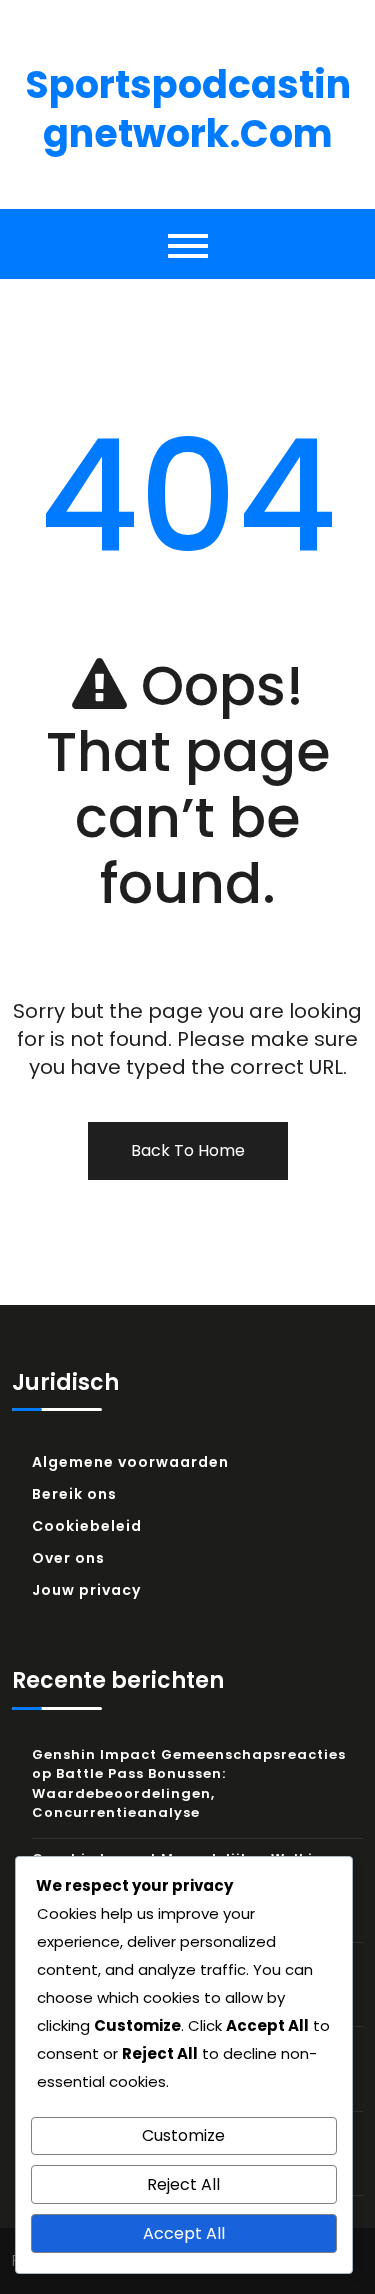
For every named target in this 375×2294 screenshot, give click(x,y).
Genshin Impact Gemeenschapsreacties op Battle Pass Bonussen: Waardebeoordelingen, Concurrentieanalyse (189, 1784)
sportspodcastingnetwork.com (188, 109)
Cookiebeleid (87, 1526)
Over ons (68, 1558)
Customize (183, 2135)
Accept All (184, 2233)
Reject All (183, 2184)
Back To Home (188, 1150)
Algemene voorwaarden (130, 1462)
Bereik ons (74, 1494)
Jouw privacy (86, 1590)
